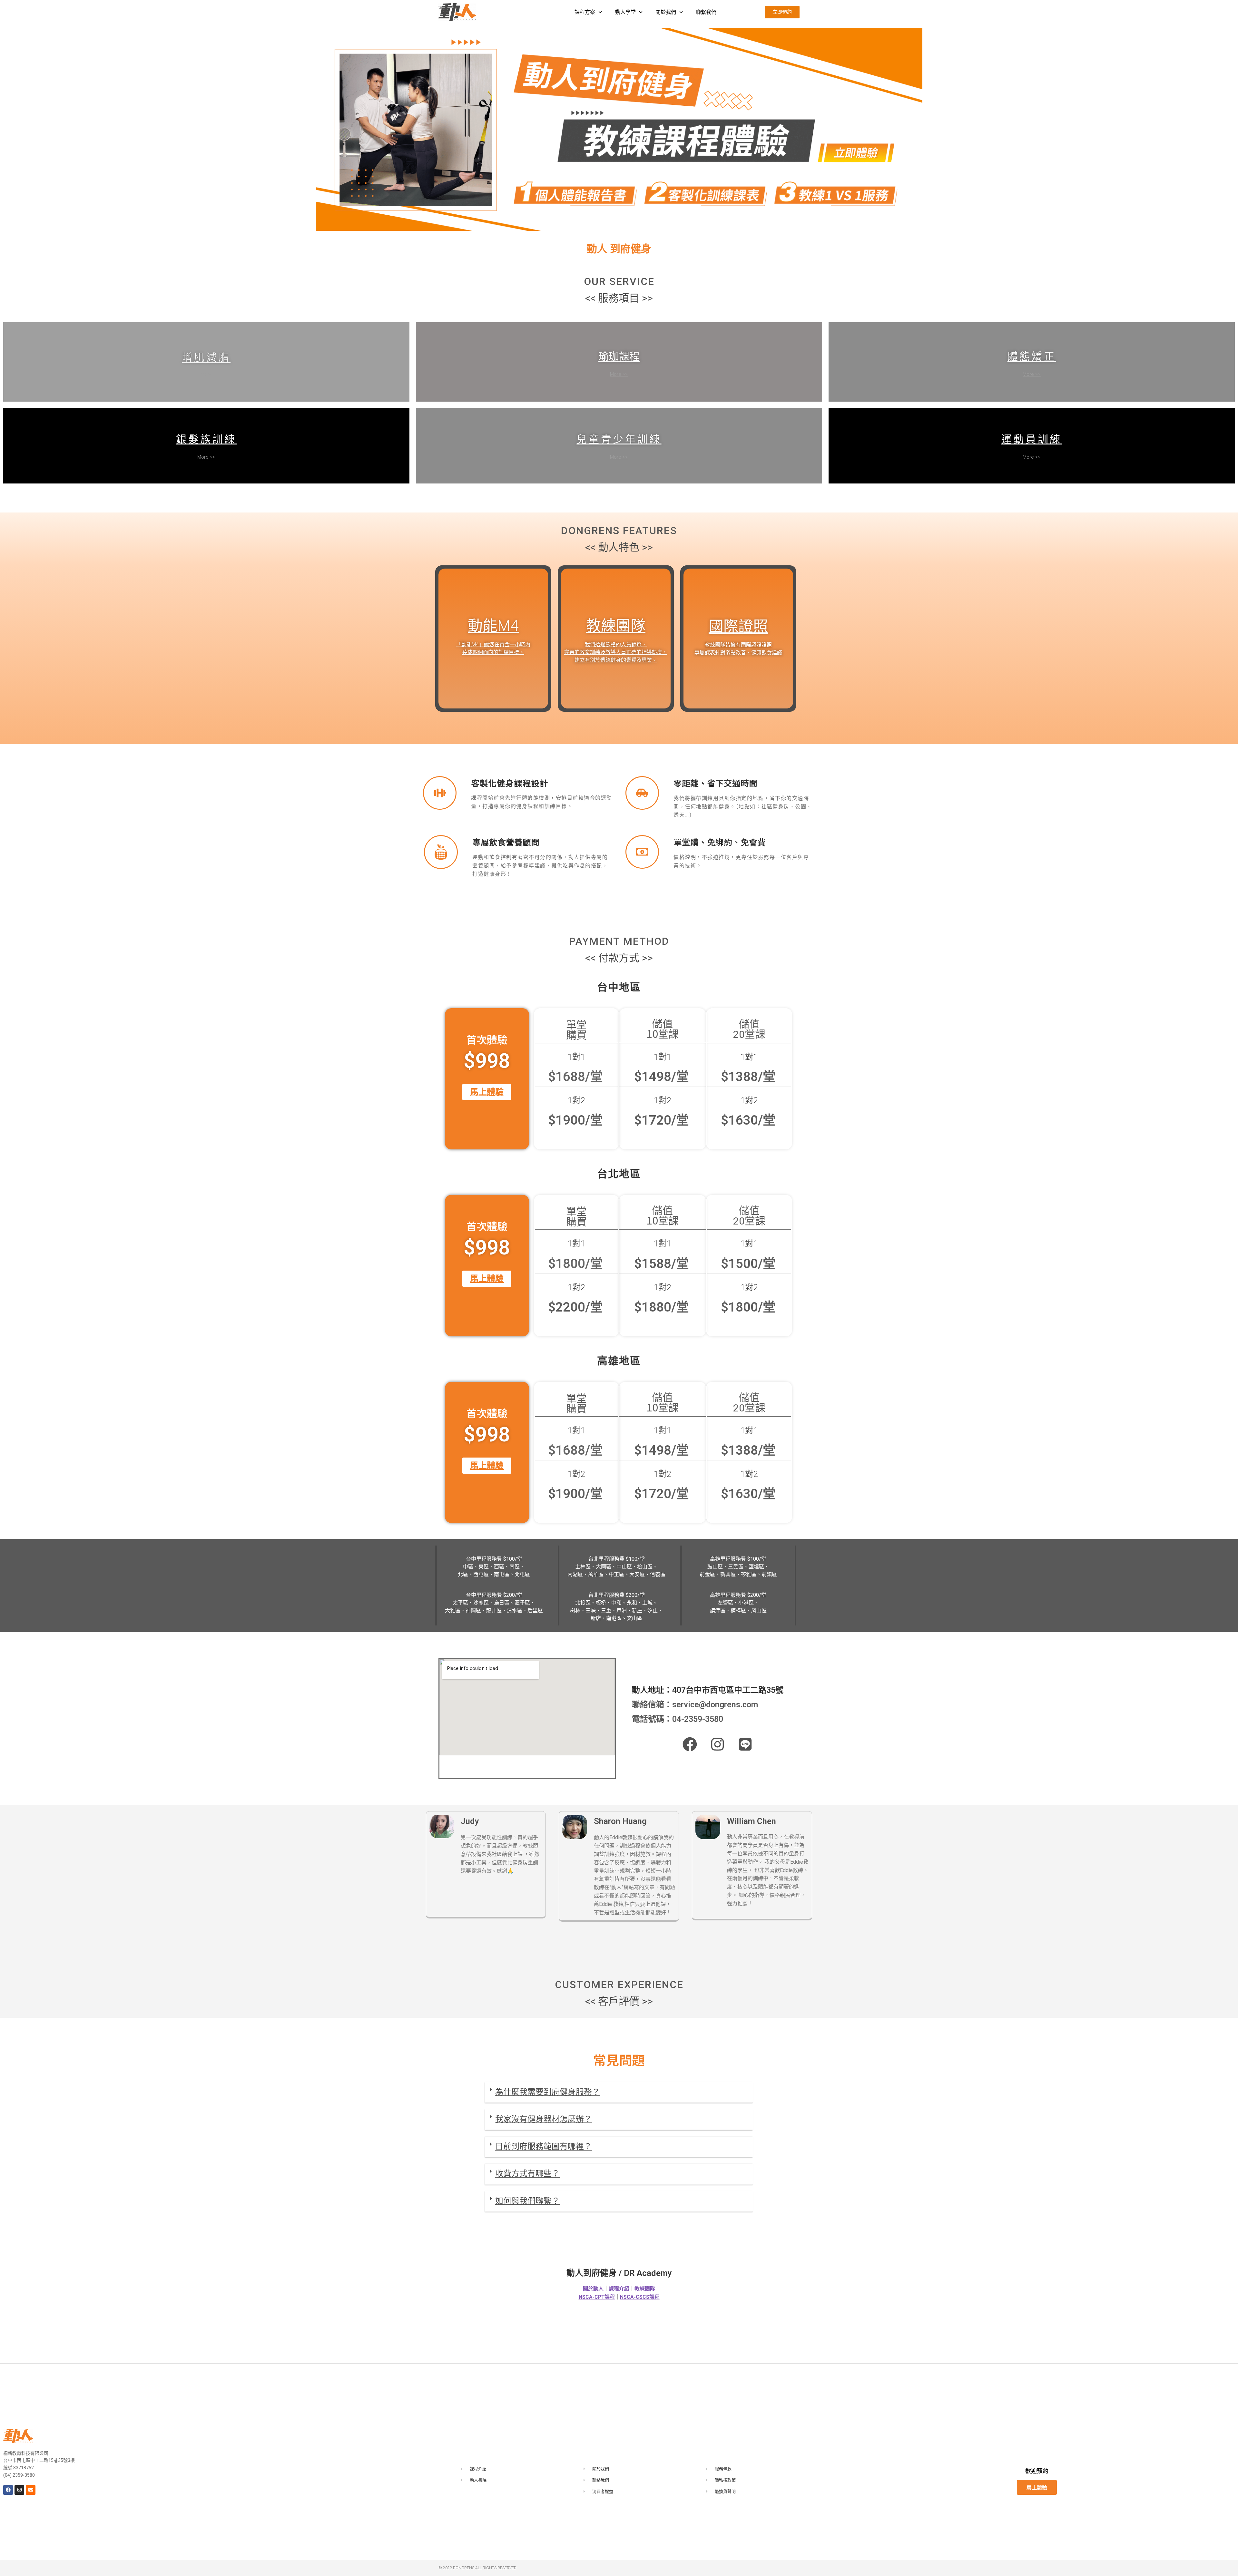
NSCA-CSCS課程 (640, 2297)
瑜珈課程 (619, 356)
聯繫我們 (706, 12)
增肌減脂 (206, 356)
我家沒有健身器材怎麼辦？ (544, 2119)
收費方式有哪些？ (527, 2174)
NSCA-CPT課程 (597, 2297)
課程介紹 (619, 2289)
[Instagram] (19, 2490)
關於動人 (593, 2289)
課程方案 (585, 12)
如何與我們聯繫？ (527, 2201)
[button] (619, 2093)
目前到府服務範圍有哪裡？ (544, 2147)
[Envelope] (31, 2490)
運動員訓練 (1032, 439)
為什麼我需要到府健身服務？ (548, 2092)
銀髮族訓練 (206, 439)
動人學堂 (625, 12)
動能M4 (493, 626)
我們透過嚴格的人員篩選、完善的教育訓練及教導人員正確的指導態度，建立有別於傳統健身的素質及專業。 (616, 652)
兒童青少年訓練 (619, 439)
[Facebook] (8, 2490)
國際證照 (738, 626)
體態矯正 (1032, 356)
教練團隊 (616, 626)
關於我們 (666, 12)
